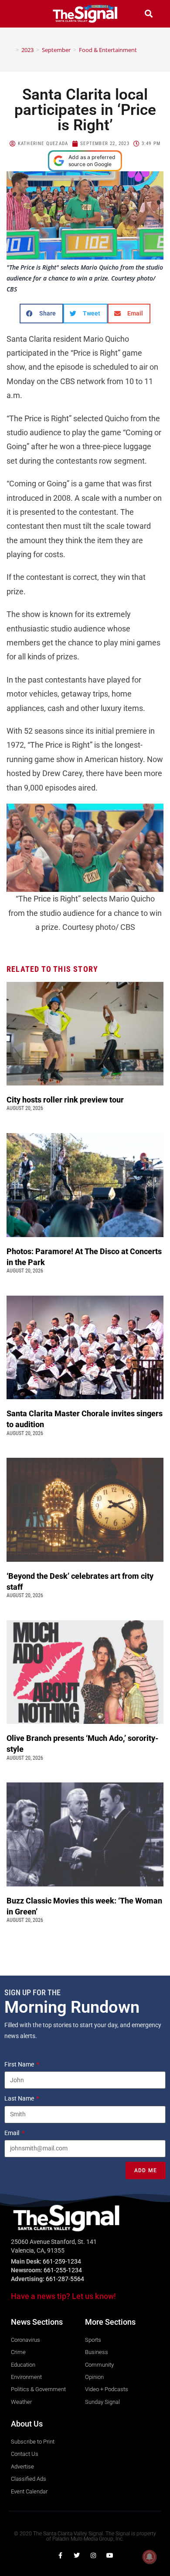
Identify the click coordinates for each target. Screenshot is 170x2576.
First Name (20, 2064)
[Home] (11, 50)
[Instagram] (93, 2555)
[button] (21, 14)
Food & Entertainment (108, 50)
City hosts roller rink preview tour (65, 1100)
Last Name (20, 2098)
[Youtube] (110, 2555)
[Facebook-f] (60, 2555)
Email (12, 2133)
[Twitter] (77, 2555)
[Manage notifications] (150, 2557)
